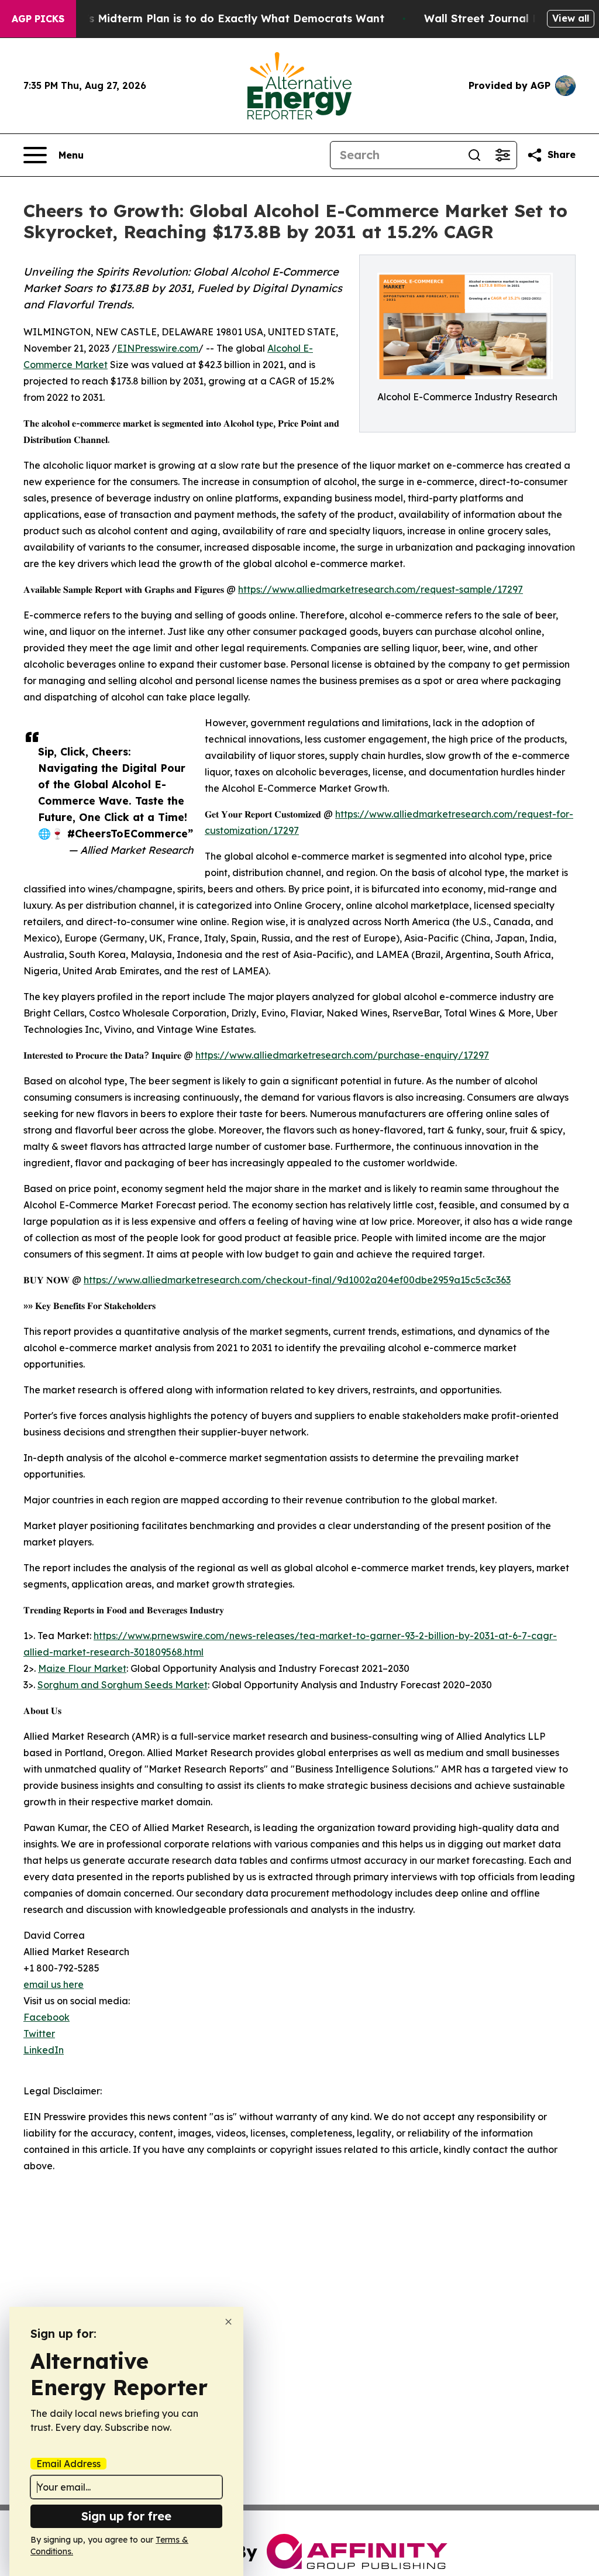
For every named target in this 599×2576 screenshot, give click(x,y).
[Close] (228, 2322)
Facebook (47, 2017)
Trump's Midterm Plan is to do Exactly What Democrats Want (218, 18)
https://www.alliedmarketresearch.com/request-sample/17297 (381, 589)
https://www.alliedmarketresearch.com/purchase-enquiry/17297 (342, 1055)
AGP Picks (38, 19)
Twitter (39, 2034)
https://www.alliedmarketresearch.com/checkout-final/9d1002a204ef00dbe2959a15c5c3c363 (297, 1280)
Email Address (68, 2464)
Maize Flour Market (82, 1668)
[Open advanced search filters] (502, 155)
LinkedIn (44, 2050)
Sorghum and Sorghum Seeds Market (123, 1685)
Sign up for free (126, 2516)
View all (571, 18)
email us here (54, 1984)
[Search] (474, 155)
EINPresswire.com (158, 348)
